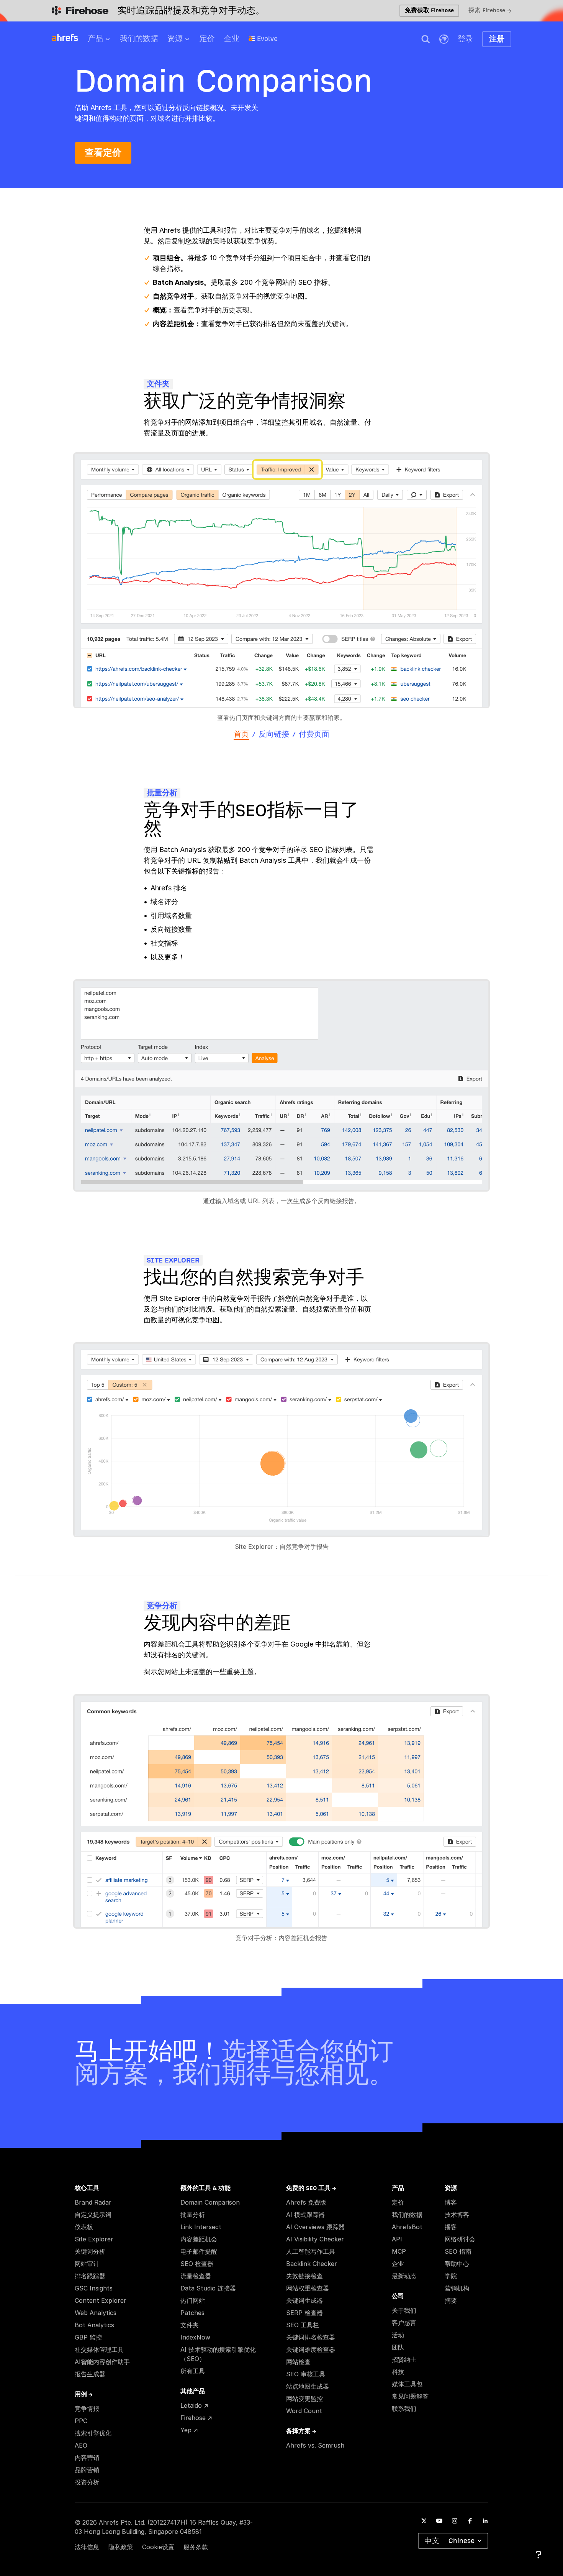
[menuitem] (104, 41)
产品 (95, 39)
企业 (232, 39)
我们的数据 (139, 39)
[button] (426, 39)
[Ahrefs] (70, 38)
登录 (465, 39)
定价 (207, 39)
